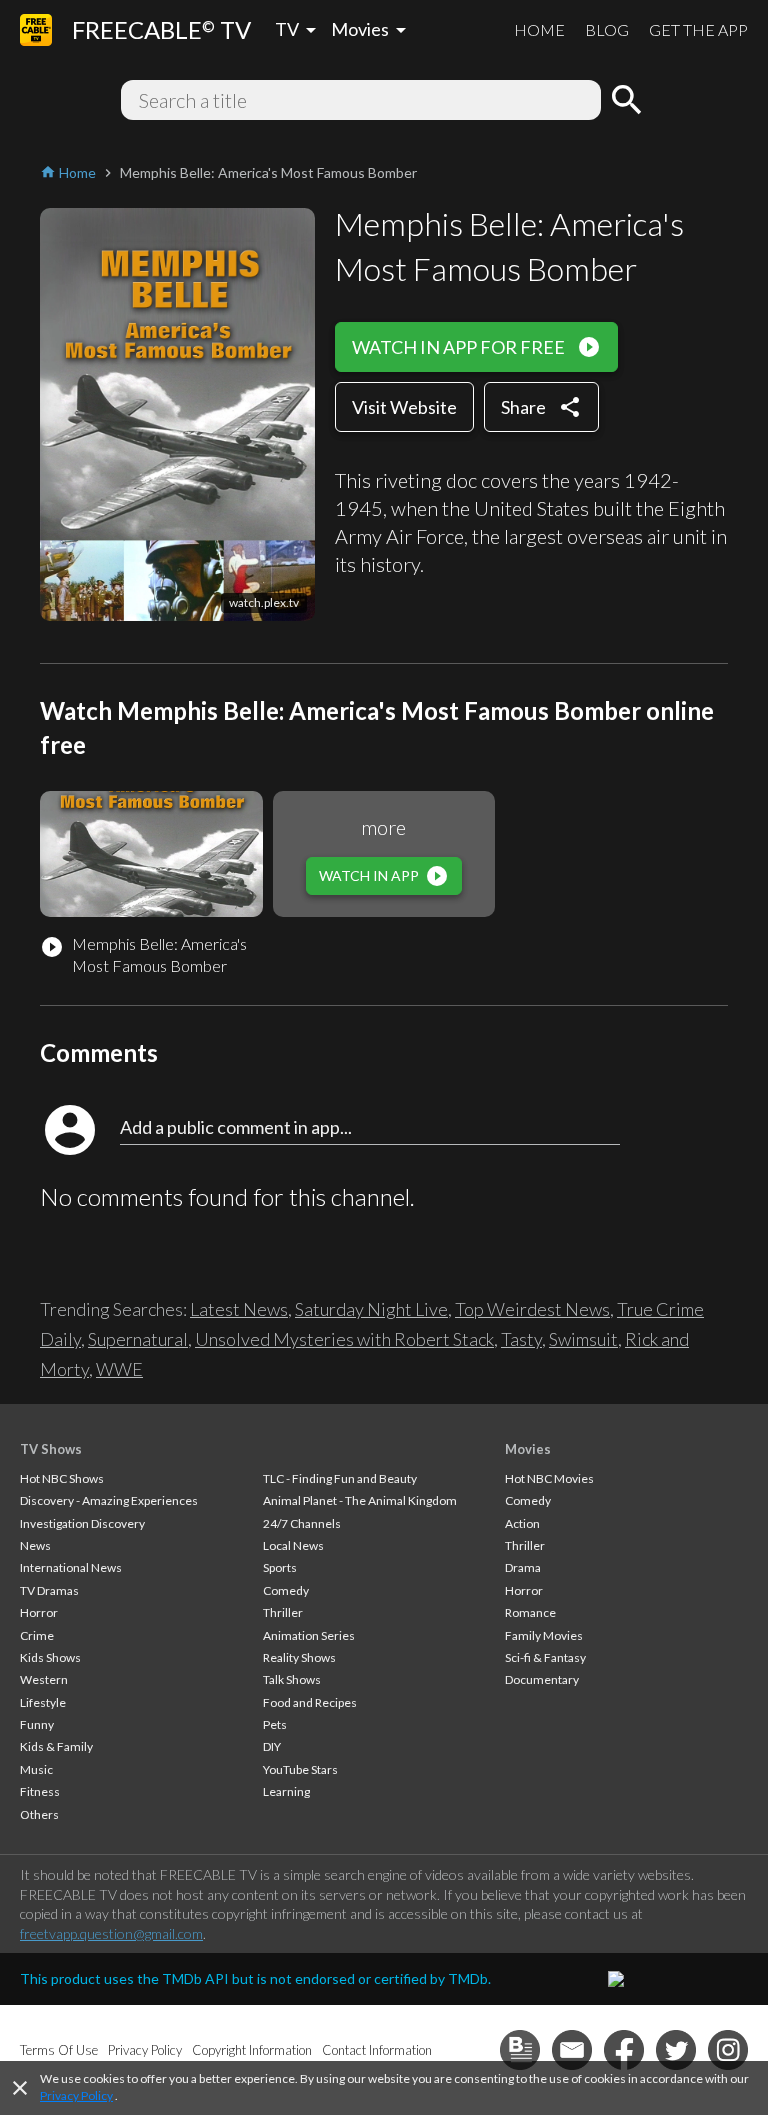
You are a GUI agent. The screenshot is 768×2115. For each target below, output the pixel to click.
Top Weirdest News (532, 1309)
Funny (37, 1724)
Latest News (239, 1309)
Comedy (286, 1590)
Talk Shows (292, 1679)
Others (39, 1814)
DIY (272, 1746)
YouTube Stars (300, 1769)
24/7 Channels (302, 1523)
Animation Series (309, 1635)
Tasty (521, 1339)
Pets (275, 1724)
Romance (530, 1612)
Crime (37, 1635)
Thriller (283, 1612)
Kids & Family (56, 1746)
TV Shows (51, 1449)
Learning (286, 1791)
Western (44, 1679)
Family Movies (544, 1635)
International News (71, 1567)
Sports (280, 1567)
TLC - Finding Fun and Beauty (340, 1478)
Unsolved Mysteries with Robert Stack (344, 1339)
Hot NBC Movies (549, 1478)
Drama (523, 1567)
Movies (528, 1449)
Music (36, 1769)
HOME (539, 29)
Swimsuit (583, 1339)
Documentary (542, 1679)
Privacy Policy (76, 2095)
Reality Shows (299, 1657)
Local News (293, 1545)
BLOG (607, 29)
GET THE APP (698, 29)
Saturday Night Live (371, 1309)
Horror (39, 1612)
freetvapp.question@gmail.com (111, 1933)
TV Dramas (49, 1590)
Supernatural (138, 1339)
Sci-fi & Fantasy (545, 1657)
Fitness (40, 1791)
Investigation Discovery (82, 1523)
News (35, 1545)
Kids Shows (50, 1657)
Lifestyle (43, 1702)
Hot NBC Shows (62, 1478)
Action (522, 1523)
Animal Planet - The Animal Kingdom (360, 1500)
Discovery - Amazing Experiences (109, 1500)
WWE (119, 1369)
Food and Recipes (310, 1702)
